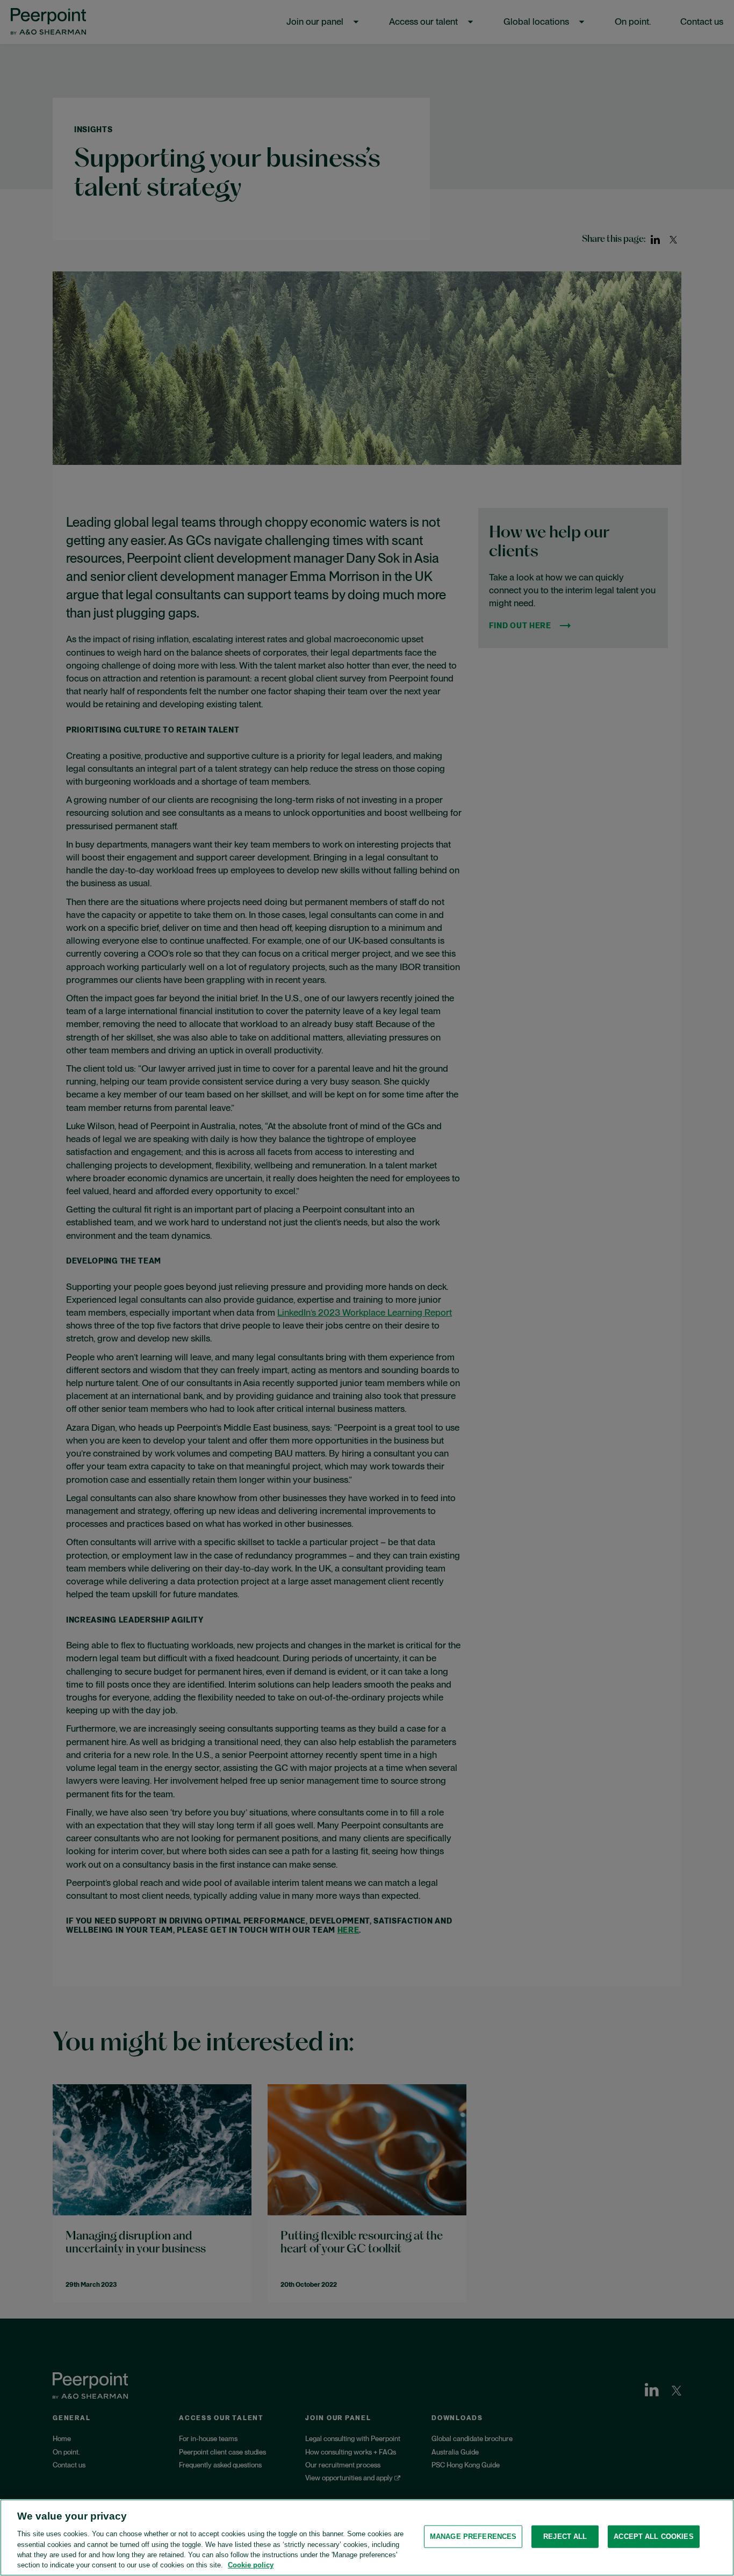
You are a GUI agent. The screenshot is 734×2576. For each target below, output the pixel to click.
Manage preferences (473, 2536)
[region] (367, 2538)
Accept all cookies (653, 2536)
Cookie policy (251, 2565)
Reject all (565, 2536)
